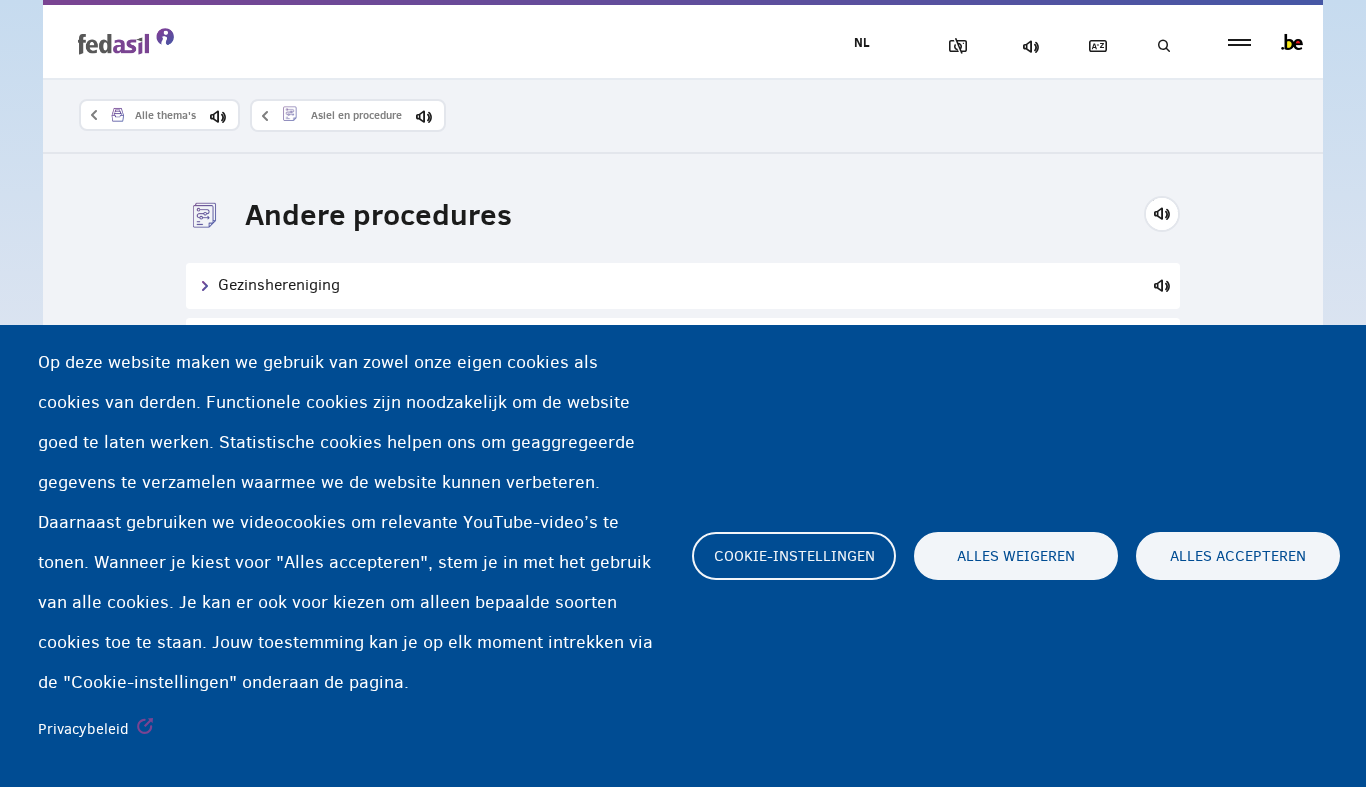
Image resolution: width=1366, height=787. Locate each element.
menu (1239, 42)
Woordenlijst (1094, 46)
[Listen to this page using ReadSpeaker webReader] (1168, 211)
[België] (1292, 42)
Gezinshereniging (279, 284)
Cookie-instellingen (794, 556)
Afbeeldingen (954, 46)
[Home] (126, 41)
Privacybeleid (83, 729)
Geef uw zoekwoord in (1163, 46)
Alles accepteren (1238, 556)
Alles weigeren (1016, 556)
